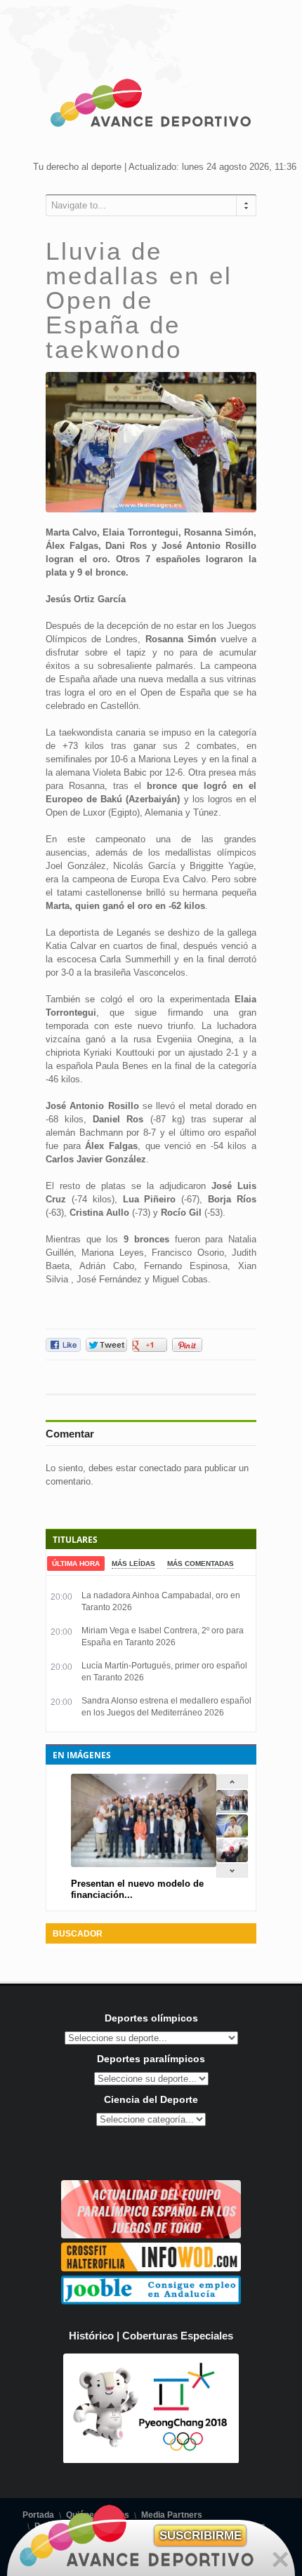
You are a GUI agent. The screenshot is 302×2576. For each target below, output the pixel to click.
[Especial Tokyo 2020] (151, 2235)
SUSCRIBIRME (201, 2536)
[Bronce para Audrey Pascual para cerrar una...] (232, 1859)
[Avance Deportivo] (151, 105)
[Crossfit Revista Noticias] (151, 2268)
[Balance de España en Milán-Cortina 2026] (232, 1834)
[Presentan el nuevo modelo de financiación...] (232, 1810)
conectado (160, 1468)
